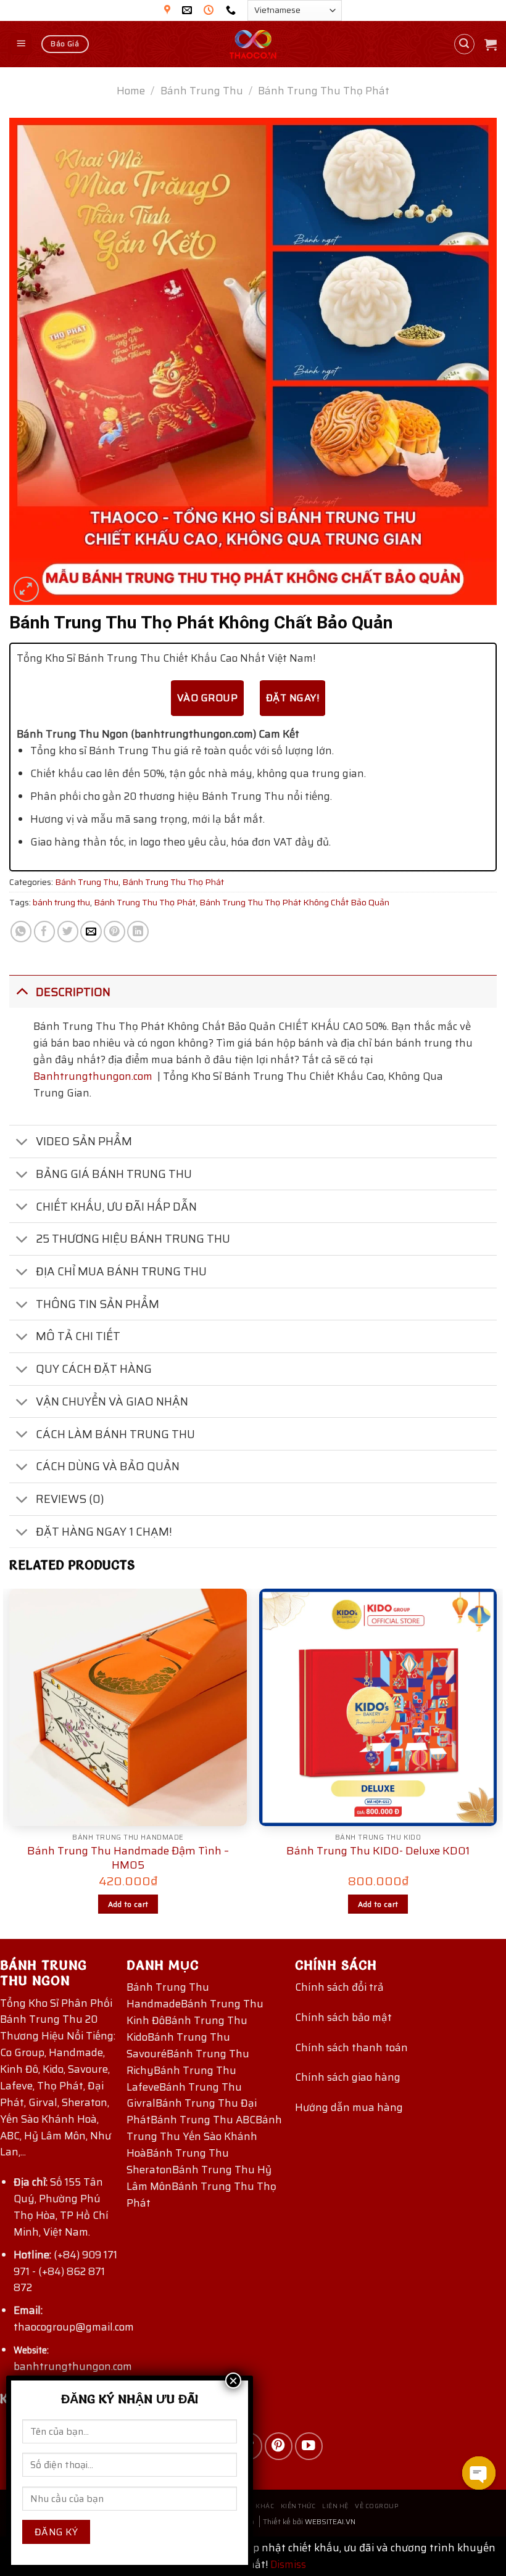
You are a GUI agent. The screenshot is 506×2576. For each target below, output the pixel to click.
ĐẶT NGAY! (292, 698)
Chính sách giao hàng (348, 2077)
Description (73, 992)
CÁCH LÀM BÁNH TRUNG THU (115, 1434)
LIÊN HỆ (335, 2506)
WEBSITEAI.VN (330, 2521)
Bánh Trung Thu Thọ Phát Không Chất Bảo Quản (294, 902)
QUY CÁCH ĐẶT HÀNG (94, 1369)
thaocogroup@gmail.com (74, 2327)
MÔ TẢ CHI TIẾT (78, 1336)
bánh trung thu (61, 902)
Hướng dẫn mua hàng (349, 2107)
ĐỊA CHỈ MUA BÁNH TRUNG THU (121, 1271)
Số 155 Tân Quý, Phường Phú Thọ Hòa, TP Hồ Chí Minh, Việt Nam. (61, 2207)
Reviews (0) (70, 1499)
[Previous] (10, 1763)
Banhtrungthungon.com (93, 1076)
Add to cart (128, 1904)
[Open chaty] (479, 2473)
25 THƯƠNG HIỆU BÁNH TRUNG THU (133, 1239)
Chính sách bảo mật (343, 2017)
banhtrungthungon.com (73, 2366)
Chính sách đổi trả (339, 1987)
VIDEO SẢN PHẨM (84, 1141)
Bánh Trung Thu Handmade (168, 1995)
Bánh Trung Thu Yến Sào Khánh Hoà (204, 2136)
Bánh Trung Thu (202, 91)
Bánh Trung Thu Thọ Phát (324, 91)
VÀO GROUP (207, 698)
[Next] (496, 1763)
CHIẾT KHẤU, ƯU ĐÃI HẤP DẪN (116, 1207)
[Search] (465, 44)
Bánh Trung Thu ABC (203, 2120)
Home (131, 91)
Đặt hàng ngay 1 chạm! (104, 1532)
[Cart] (491, 44)
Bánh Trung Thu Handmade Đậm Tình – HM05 (128, 1858)
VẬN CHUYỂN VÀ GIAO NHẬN (112, 1401)
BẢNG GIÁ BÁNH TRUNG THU (114, 1174)
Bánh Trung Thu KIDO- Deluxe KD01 (378, 1851)
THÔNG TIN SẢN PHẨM (97, 1304)
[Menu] (21, 44)
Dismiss (288, 2564)
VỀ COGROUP (376, 2506)
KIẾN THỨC (298, 2506)
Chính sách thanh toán (351, 2047)
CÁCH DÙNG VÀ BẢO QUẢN (108, 1466)
